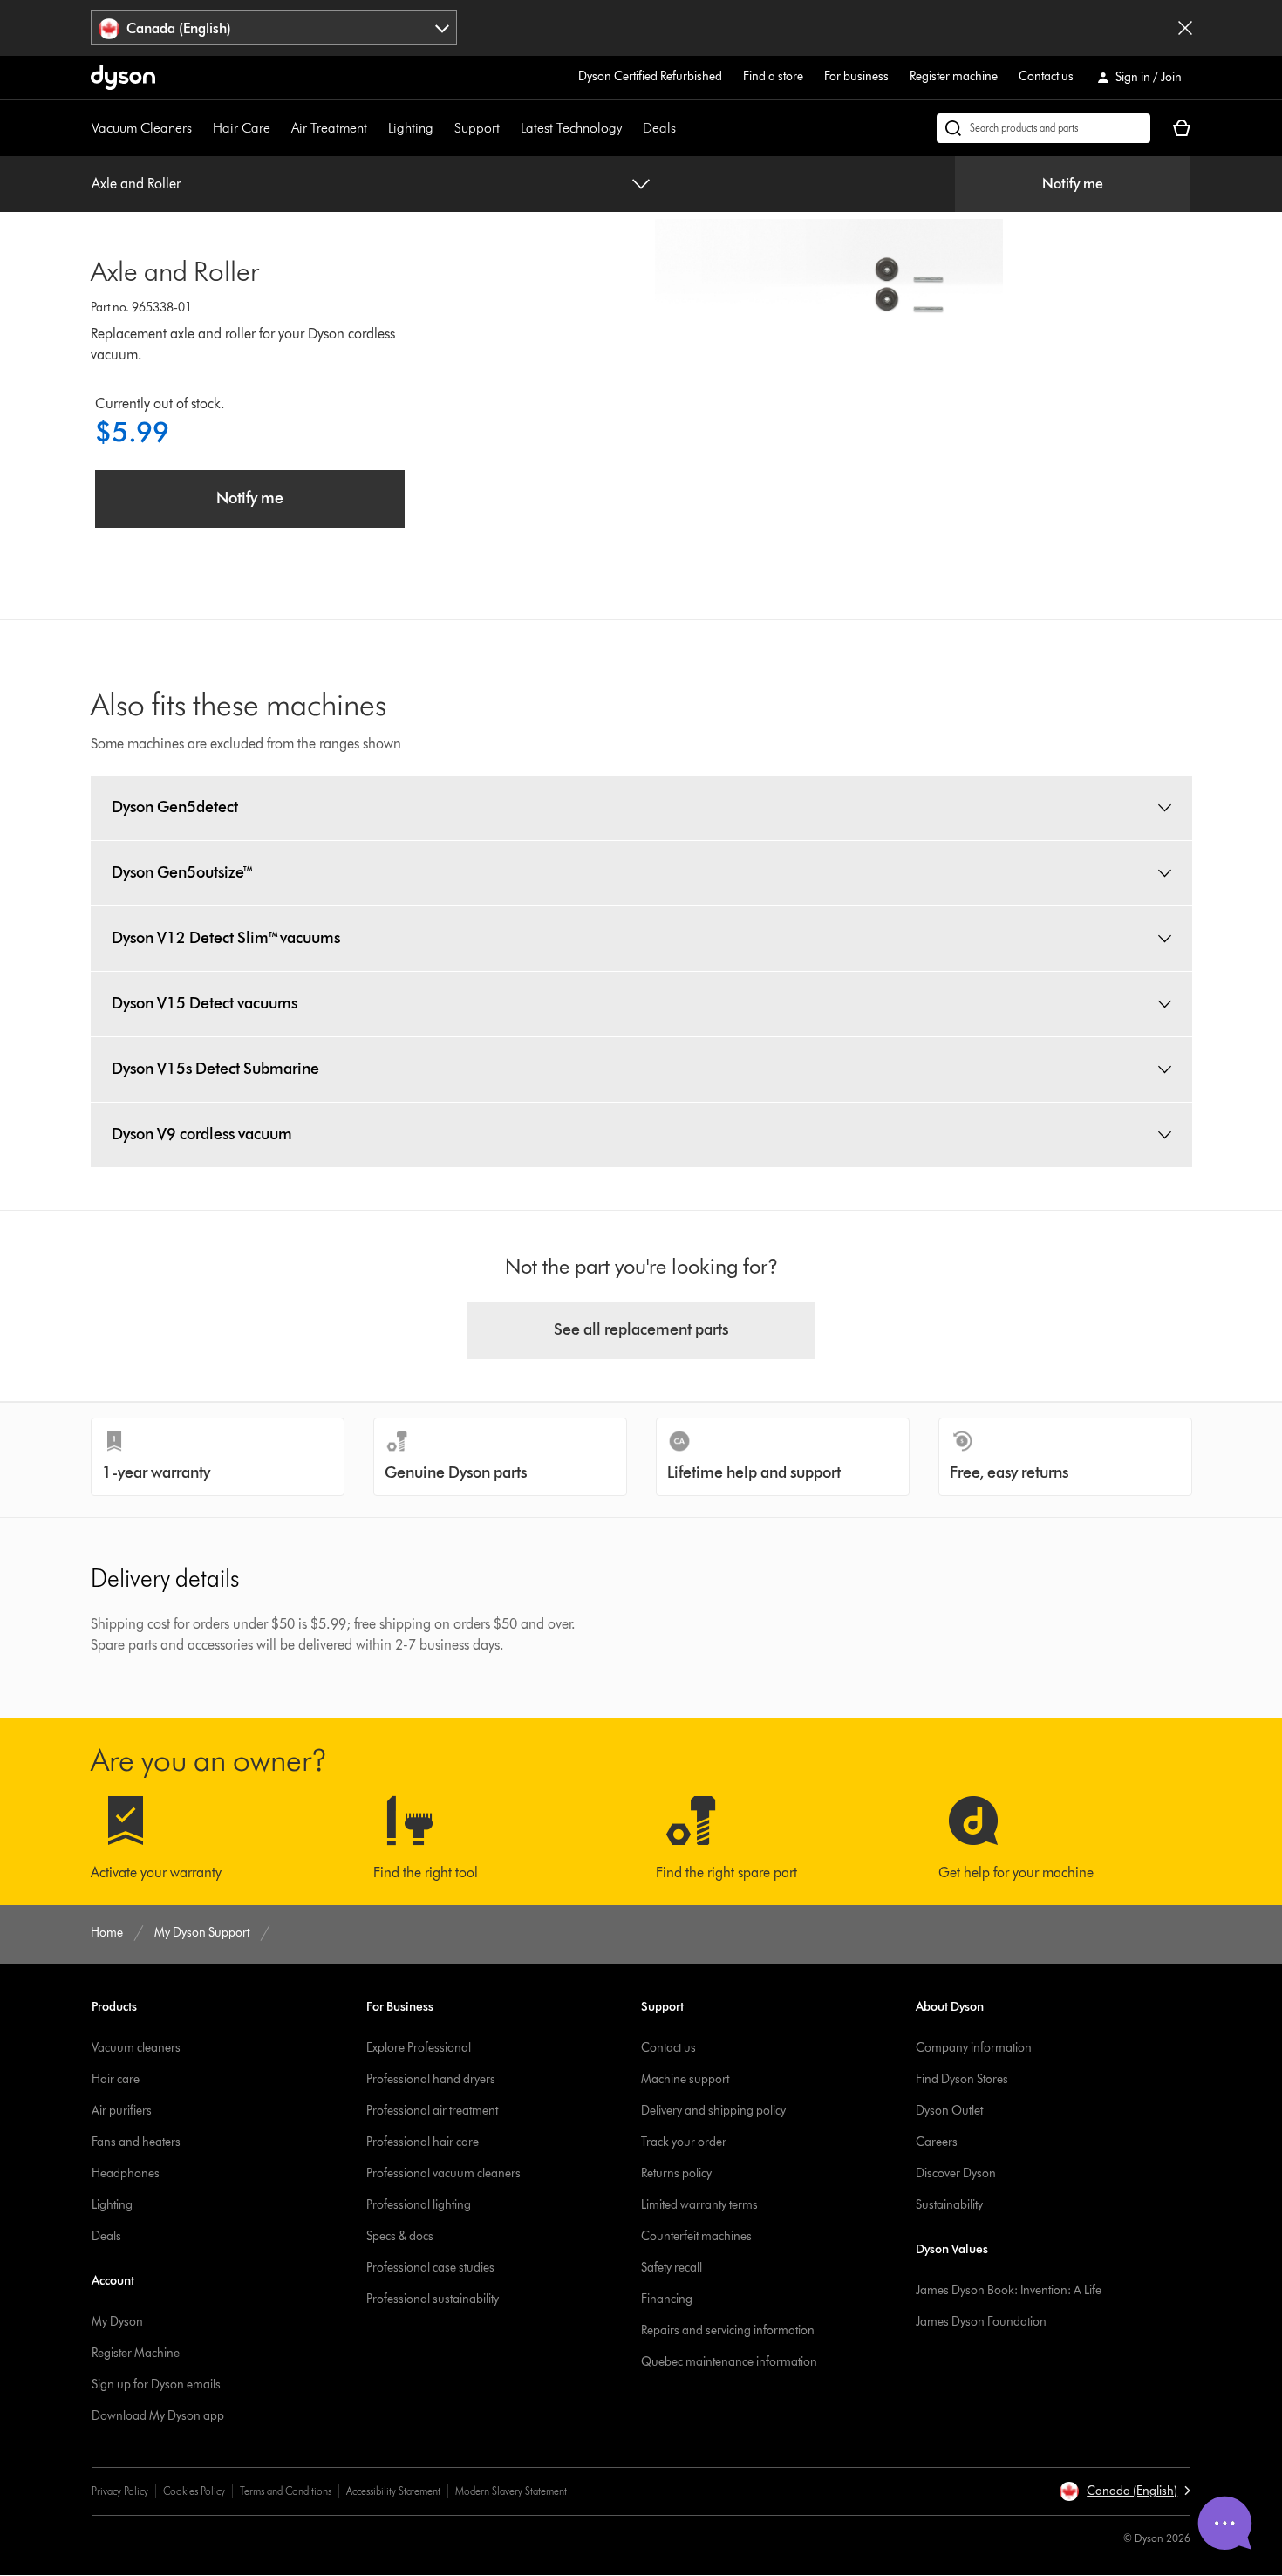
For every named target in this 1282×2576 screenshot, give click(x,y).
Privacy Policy (120, 2491)
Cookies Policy (194, 2491)
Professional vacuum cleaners (443, 2173)
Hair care (116, 2079)
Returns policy (676, 2173)
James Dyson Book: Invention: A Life (1009, 2290)
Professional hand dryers (431, 2079)
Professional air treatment (432, 2111)
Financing (667, 2299)
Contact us (1046, 76)
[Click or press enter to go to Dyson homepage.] (123, 78)
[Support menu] (508, 128)
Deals (659, 128)
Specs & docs (400, 2236)
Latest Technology (571, 128)
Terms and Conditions (286, 2491)
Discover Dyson (956, 2173)
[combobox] (274, 28)
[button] (1125, 2491)
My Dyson (117, 2322)
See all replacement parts (641, 1329)
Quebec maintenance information (729, 2362)
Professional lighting (419, 2205)
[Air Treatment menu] (376, 128)
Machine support (685, 2079)
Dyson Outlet (949, 2111)
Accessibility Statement (393, 2491)
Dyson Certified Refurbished (650, 76)
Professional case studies (430, 2268)
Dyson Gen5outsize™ (183, 872)
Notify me (1073, 184)
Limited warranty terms (699, 2205)
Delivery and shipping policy (713, 2111)
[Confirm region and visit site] (1185, 28)
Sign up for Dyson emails (156, 2385)
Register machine (954, 76)
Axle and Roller (136, 184)
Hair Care (242, 128)
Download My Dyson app (158, 2416)
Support (477, 128)
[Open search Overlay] (1043, 128)
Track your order (684, 2142)
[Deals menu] (685, 128)
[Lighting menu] (442, 128)
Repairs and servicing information (728, 2330)
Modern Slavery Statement (511, 2491)
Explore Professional (419, 2048)
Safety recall (672, 2268)
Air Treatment (329, 128)
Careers (937, 2142)
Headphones (126, 2173)
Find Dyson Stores (962, 2079)
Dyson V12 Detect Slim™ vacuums (226, 938)
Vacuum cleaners (136, 2048)
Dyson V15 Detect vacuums (205, 1003)
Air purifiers (122, 2111)
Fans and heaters (136, 2142)
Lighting (411, 128)
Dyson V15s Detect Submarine (215, 1069)
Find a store (773, 76)
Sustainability (949, 2205)
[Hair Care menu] (279, 128)
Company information (974, 2048)
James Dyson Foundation (981, 2322)
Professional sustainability (433, 2299)
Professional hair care (423, 2142)
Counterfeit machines (696, 2236)
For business (856, 76)
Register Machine (136, 2353)
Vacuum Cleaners (142, 128)
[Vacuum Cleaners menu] (201, 128)
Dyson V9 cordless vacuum (202, 1134)
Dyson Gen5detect (175, 807)
